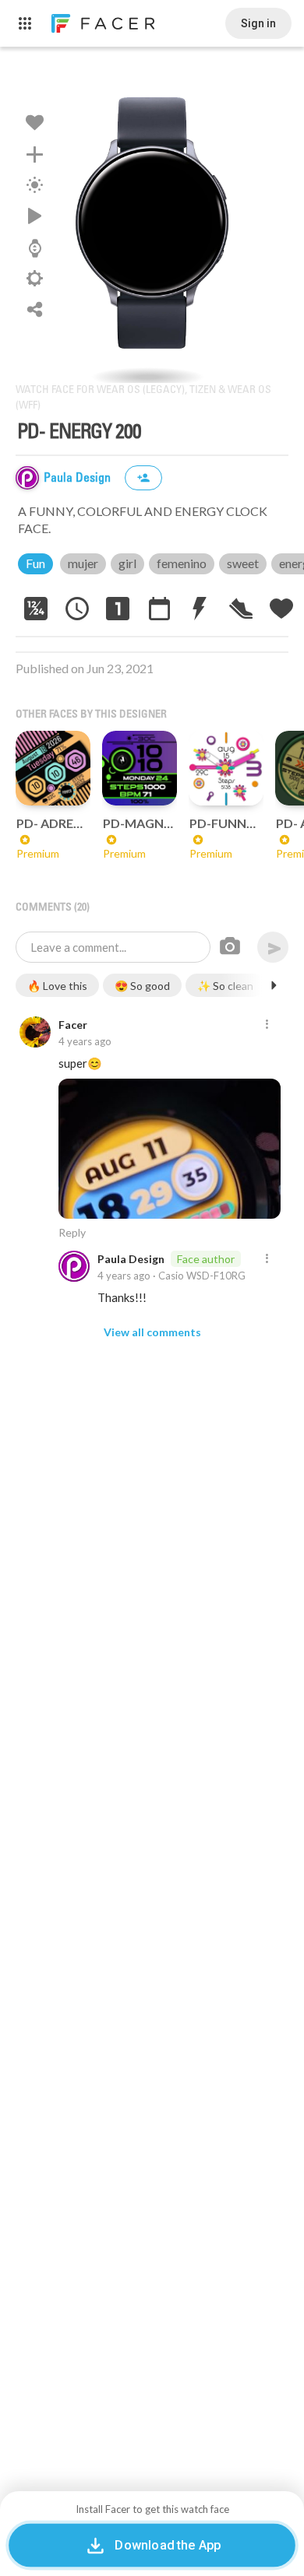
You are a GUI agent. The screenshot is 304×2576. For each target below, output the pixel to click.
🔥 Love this (57, 986)
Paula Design (79, 478)
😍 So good (142, 986)
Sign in (258, 23)
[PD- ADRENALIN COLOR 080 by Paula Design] (53, 768)
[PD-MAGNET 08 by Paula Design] (140, 768)
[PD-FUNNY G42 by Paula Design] (226, 768)
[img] (27, 478)
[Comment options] (267, 1025)
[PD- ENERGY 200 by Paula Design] (152, 223)
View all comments (152, 1332)
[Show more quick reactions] (274, 985)
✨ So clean (225, 986)
